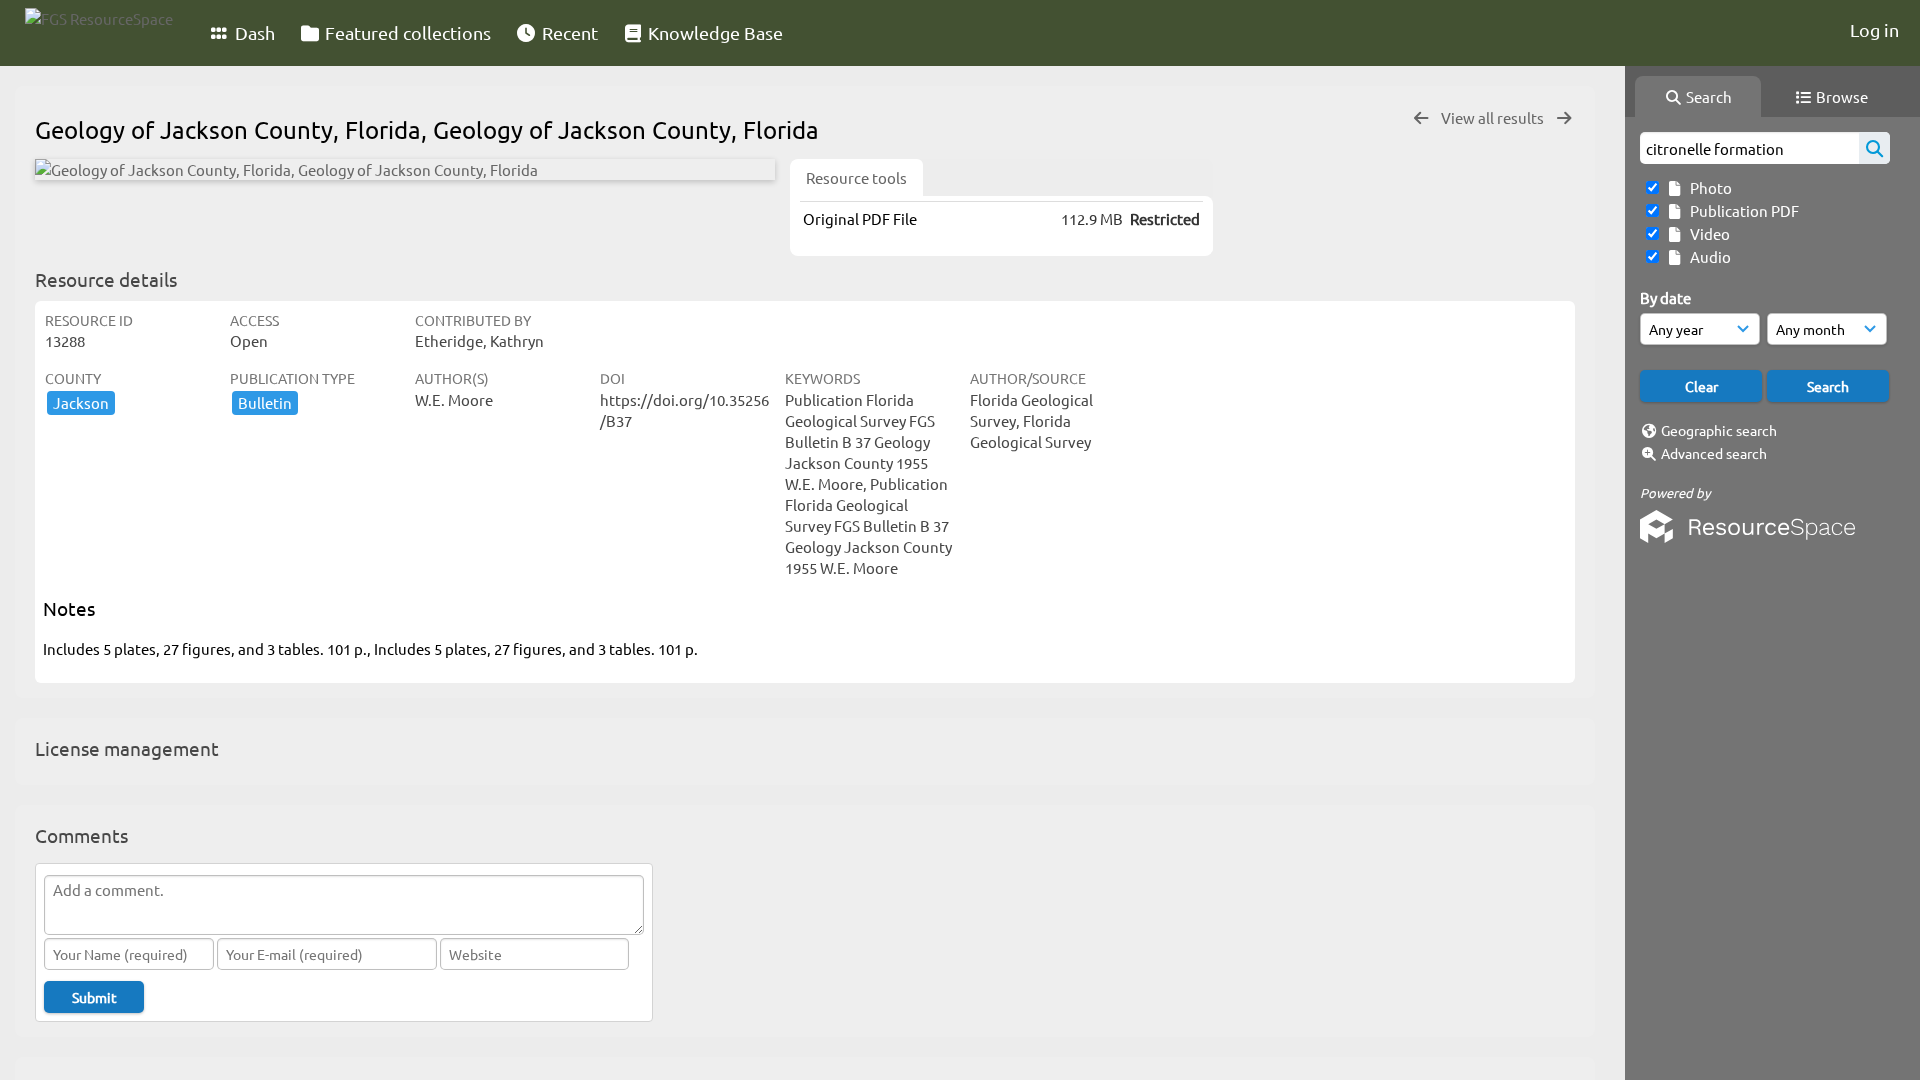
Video (1707, 233)
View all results (1494, 117)
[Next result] (1564, 118)
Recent (568, 32)
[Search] (1874, 148)
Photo (1708, 187)
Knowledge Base (713, 32)
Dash (253, 32)
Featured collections (406, 32)
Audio (1707, 256)
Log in (1874, 29)
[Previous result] (1421, 118)
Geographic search (1719, 430)
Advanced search (1714, 453)
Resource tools (856, 177)
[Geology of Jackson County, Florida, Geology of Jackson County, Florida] (405, 169)
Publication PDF (1741, 210)
